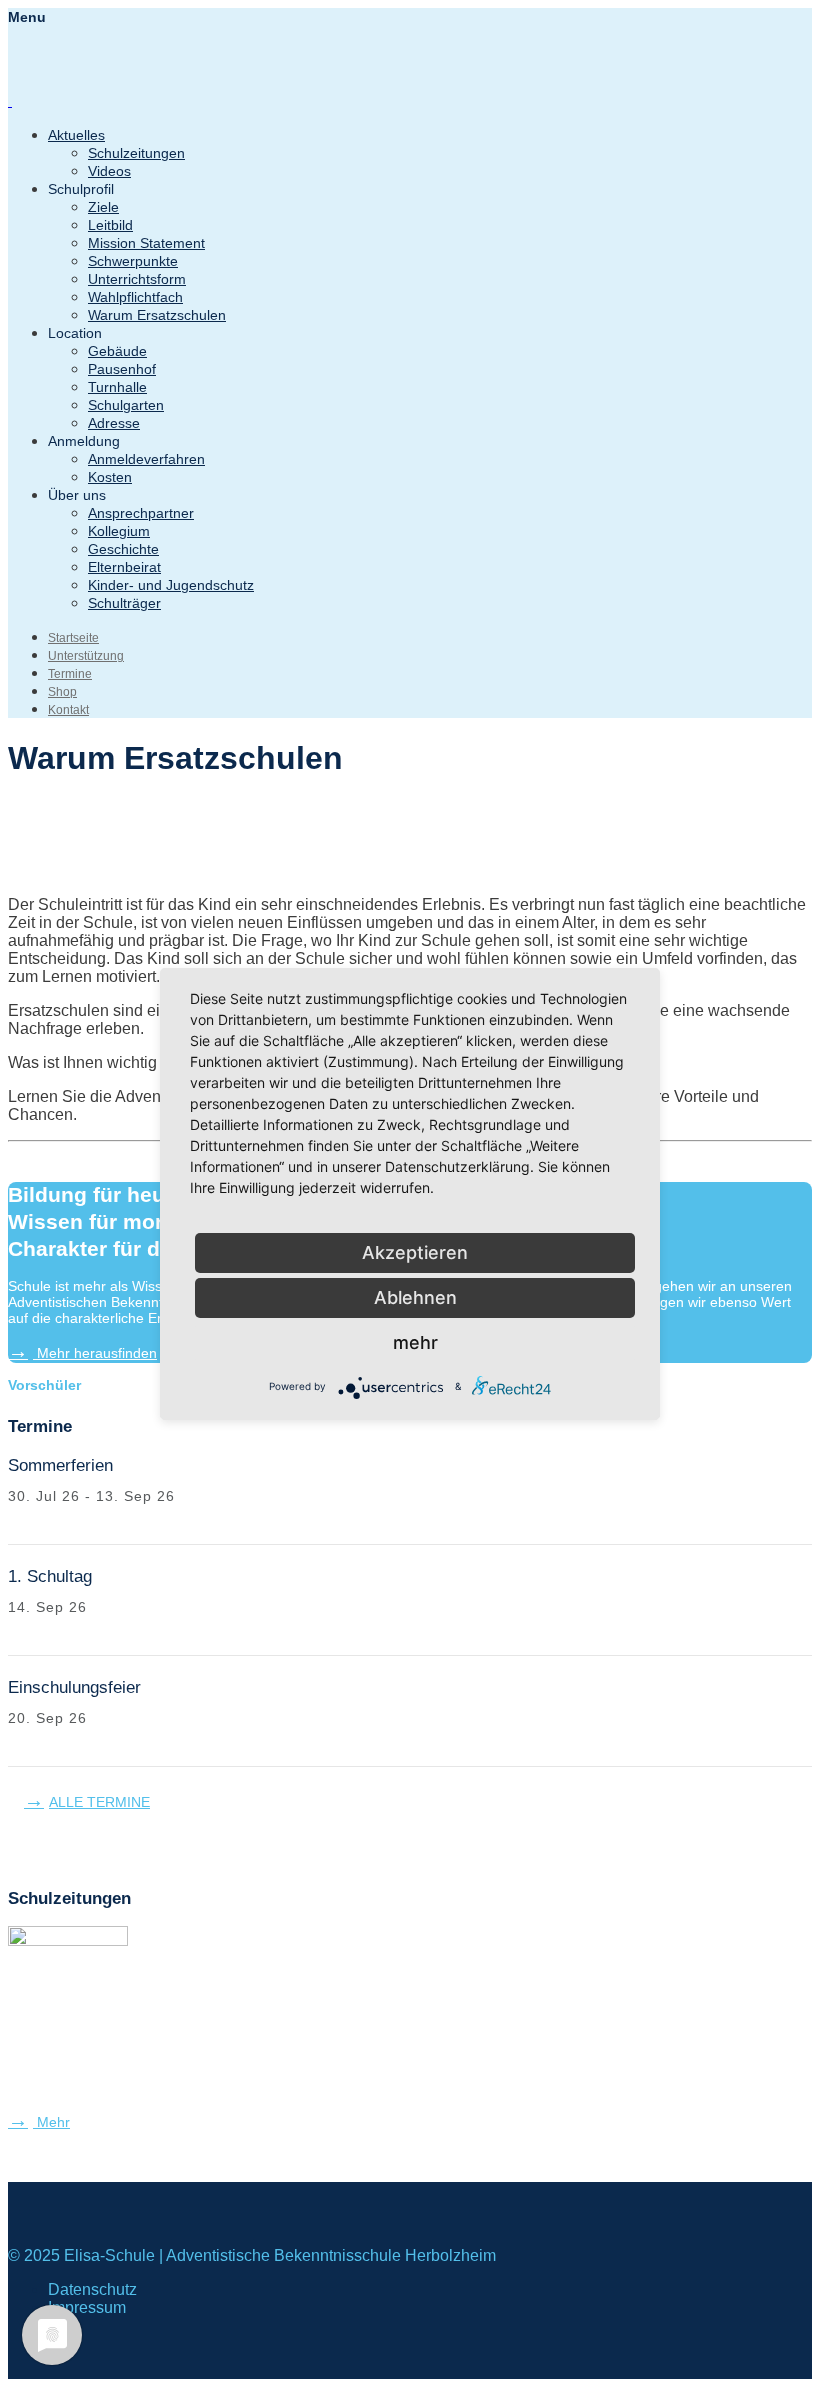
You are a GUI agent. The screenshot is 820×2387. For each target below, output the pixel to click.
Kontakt (68, 710)
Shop (62, 692)
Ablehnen (415, 1297)
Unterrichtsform (137, 279)
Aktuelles (76, 135)
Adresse (114, 423)
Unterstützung (86, 656)
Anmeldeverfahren (146, 459)
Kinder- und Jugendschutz (171, 585)
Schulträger (124, 603)
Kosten (110, 477)
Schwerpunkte (133, 261)
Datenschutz (92, 2289)
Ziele (103, 207)
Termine (70, 674)
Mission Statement (146, 243)
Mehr (51, 2122)
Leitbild (110, 225)
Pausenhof (122, 369)
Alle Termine (99, 1802)
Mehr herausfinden (95, 1353)
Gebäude (117, 351)
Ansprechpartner (141, 513)
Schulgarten (126, 405)
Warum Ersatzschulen (157, 315)
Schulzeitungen (136, 153)
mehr (415, 1342)
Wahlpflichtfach (135, 297)
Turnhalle (117, 387)
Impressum (87, 2307)
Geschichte (123, 549)
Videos (109, 171)
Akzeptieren (415, 1252)
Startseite (73, 638)
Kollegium (119, 531)
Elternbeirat (124, 567)
